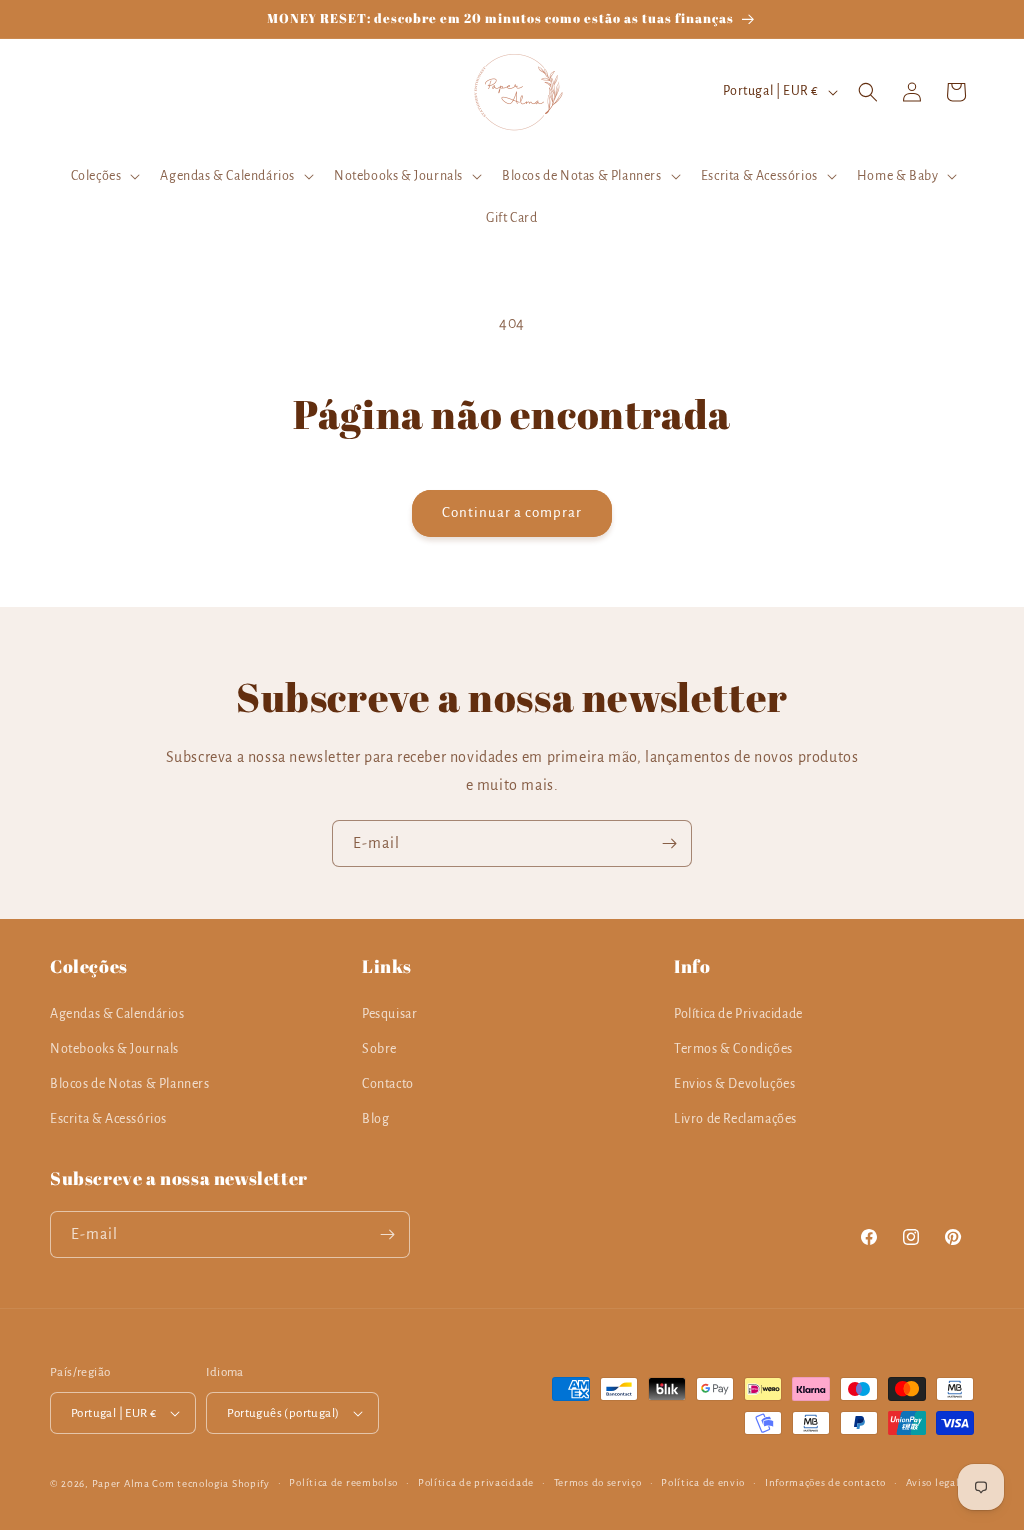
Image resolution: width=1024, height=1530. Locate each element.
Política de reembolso (343, 1482)
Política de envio (703, 1482)
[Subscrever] (669, 843)
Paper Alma (121, 1483)
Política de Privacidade (738, 1014)
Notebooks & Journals (114, 1049)
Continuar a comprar (512, 512)
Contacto (388, 1084)
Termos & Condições (733, 1049)
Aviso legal (933, 1482)
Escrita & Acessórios (108, 1119)
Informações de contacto (825, 1482)
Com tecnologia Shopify (210, 1483)
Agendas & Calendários (117, 1014)
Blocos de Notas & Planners (130, 1084)
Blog (375, 1119)
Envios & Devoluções (734, 1084)
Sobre (379, 1049)
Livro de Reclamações (735, 1119)
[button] (104, 176)
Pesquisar (389, 1014)
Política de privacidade (476, 1482)
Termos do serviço (598, 1482)
